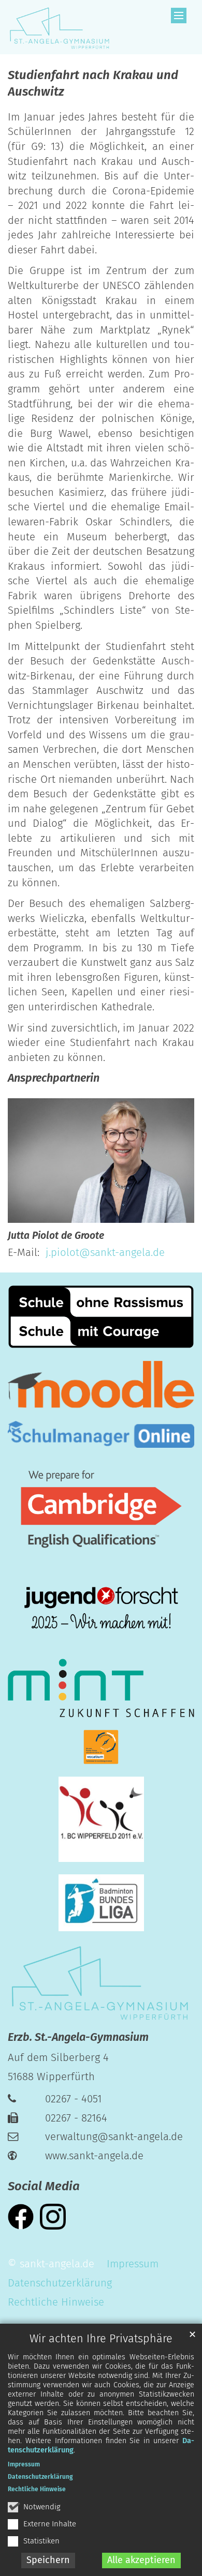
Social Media (44, 2186)
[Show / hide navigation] (179, 16)
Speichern (48, 2560)
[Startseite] (59, 27)
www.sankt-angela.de (94, 2156)
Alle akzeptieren (141, 2560)
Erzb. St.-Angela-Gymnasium (78, 2037)
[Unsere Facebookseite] (21, 2216)
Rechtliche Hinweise (37, 2489)
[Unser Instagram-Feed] (53, 2216)
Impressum (24, 2464)
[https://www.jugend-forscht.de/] (101, 1609)
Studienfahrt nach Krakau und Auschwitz (93, 83)
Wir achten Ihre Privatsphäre (101, 2339)
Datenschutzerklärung (40, 2477)
